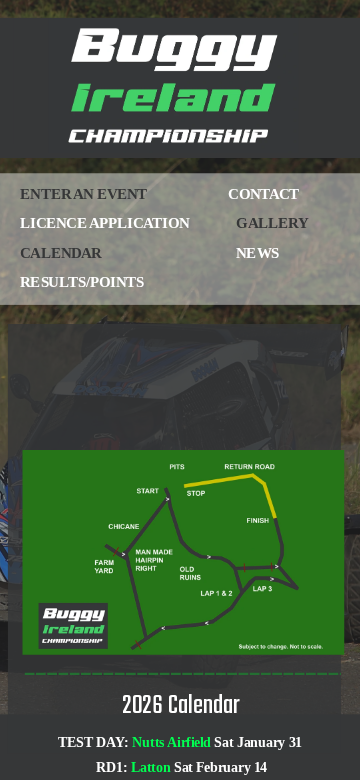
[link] (92, 195)
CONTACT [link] (258, 194)
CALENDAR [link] (60, 252)
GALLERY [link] (272, 223)
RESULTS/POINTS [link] (90, 281)
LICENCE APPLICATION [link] (106, 223)
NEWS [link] (220, 252)
